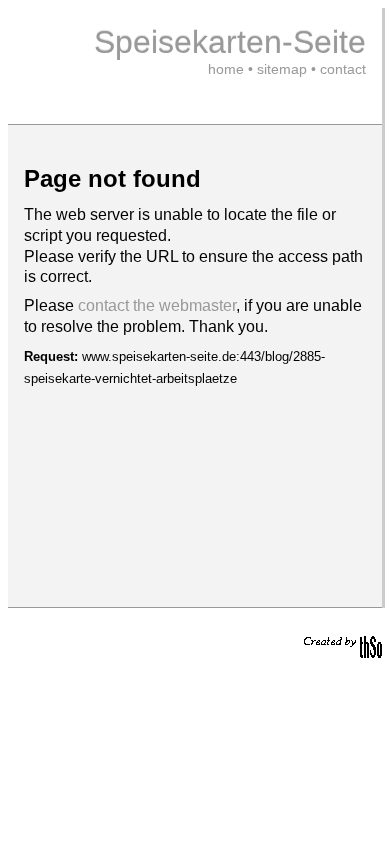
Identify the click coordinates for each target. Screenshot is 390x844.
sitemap (282, 69)
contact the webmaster (157, 305)
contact (343, 69)
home (226, 69)
